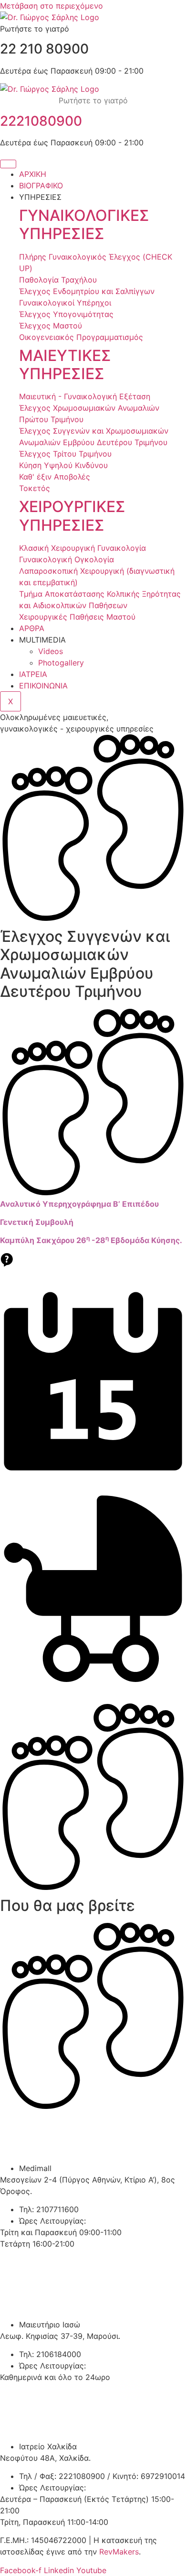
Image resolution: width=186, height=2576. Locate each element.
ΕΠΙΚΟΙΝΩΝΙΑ (43, 686)
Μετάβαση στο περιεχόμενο (52, 6)
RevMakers (119, 2552)
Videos (51, 651)
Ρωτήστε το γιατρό (93, 100)
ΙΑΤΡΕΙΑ (33, 674)
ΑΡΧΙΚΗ (33, 174)
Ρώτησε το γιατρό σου (93, 1275)
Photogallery (61, 663)
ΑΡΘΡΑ (32, 628)
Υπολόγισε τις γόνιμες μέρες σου (93, 1483)
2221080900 (41, 121)
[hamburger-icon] (8, 164)
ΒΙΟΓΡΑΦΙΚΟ (41, 186)
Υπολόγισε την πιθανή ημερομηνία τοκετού (93, 1691)
